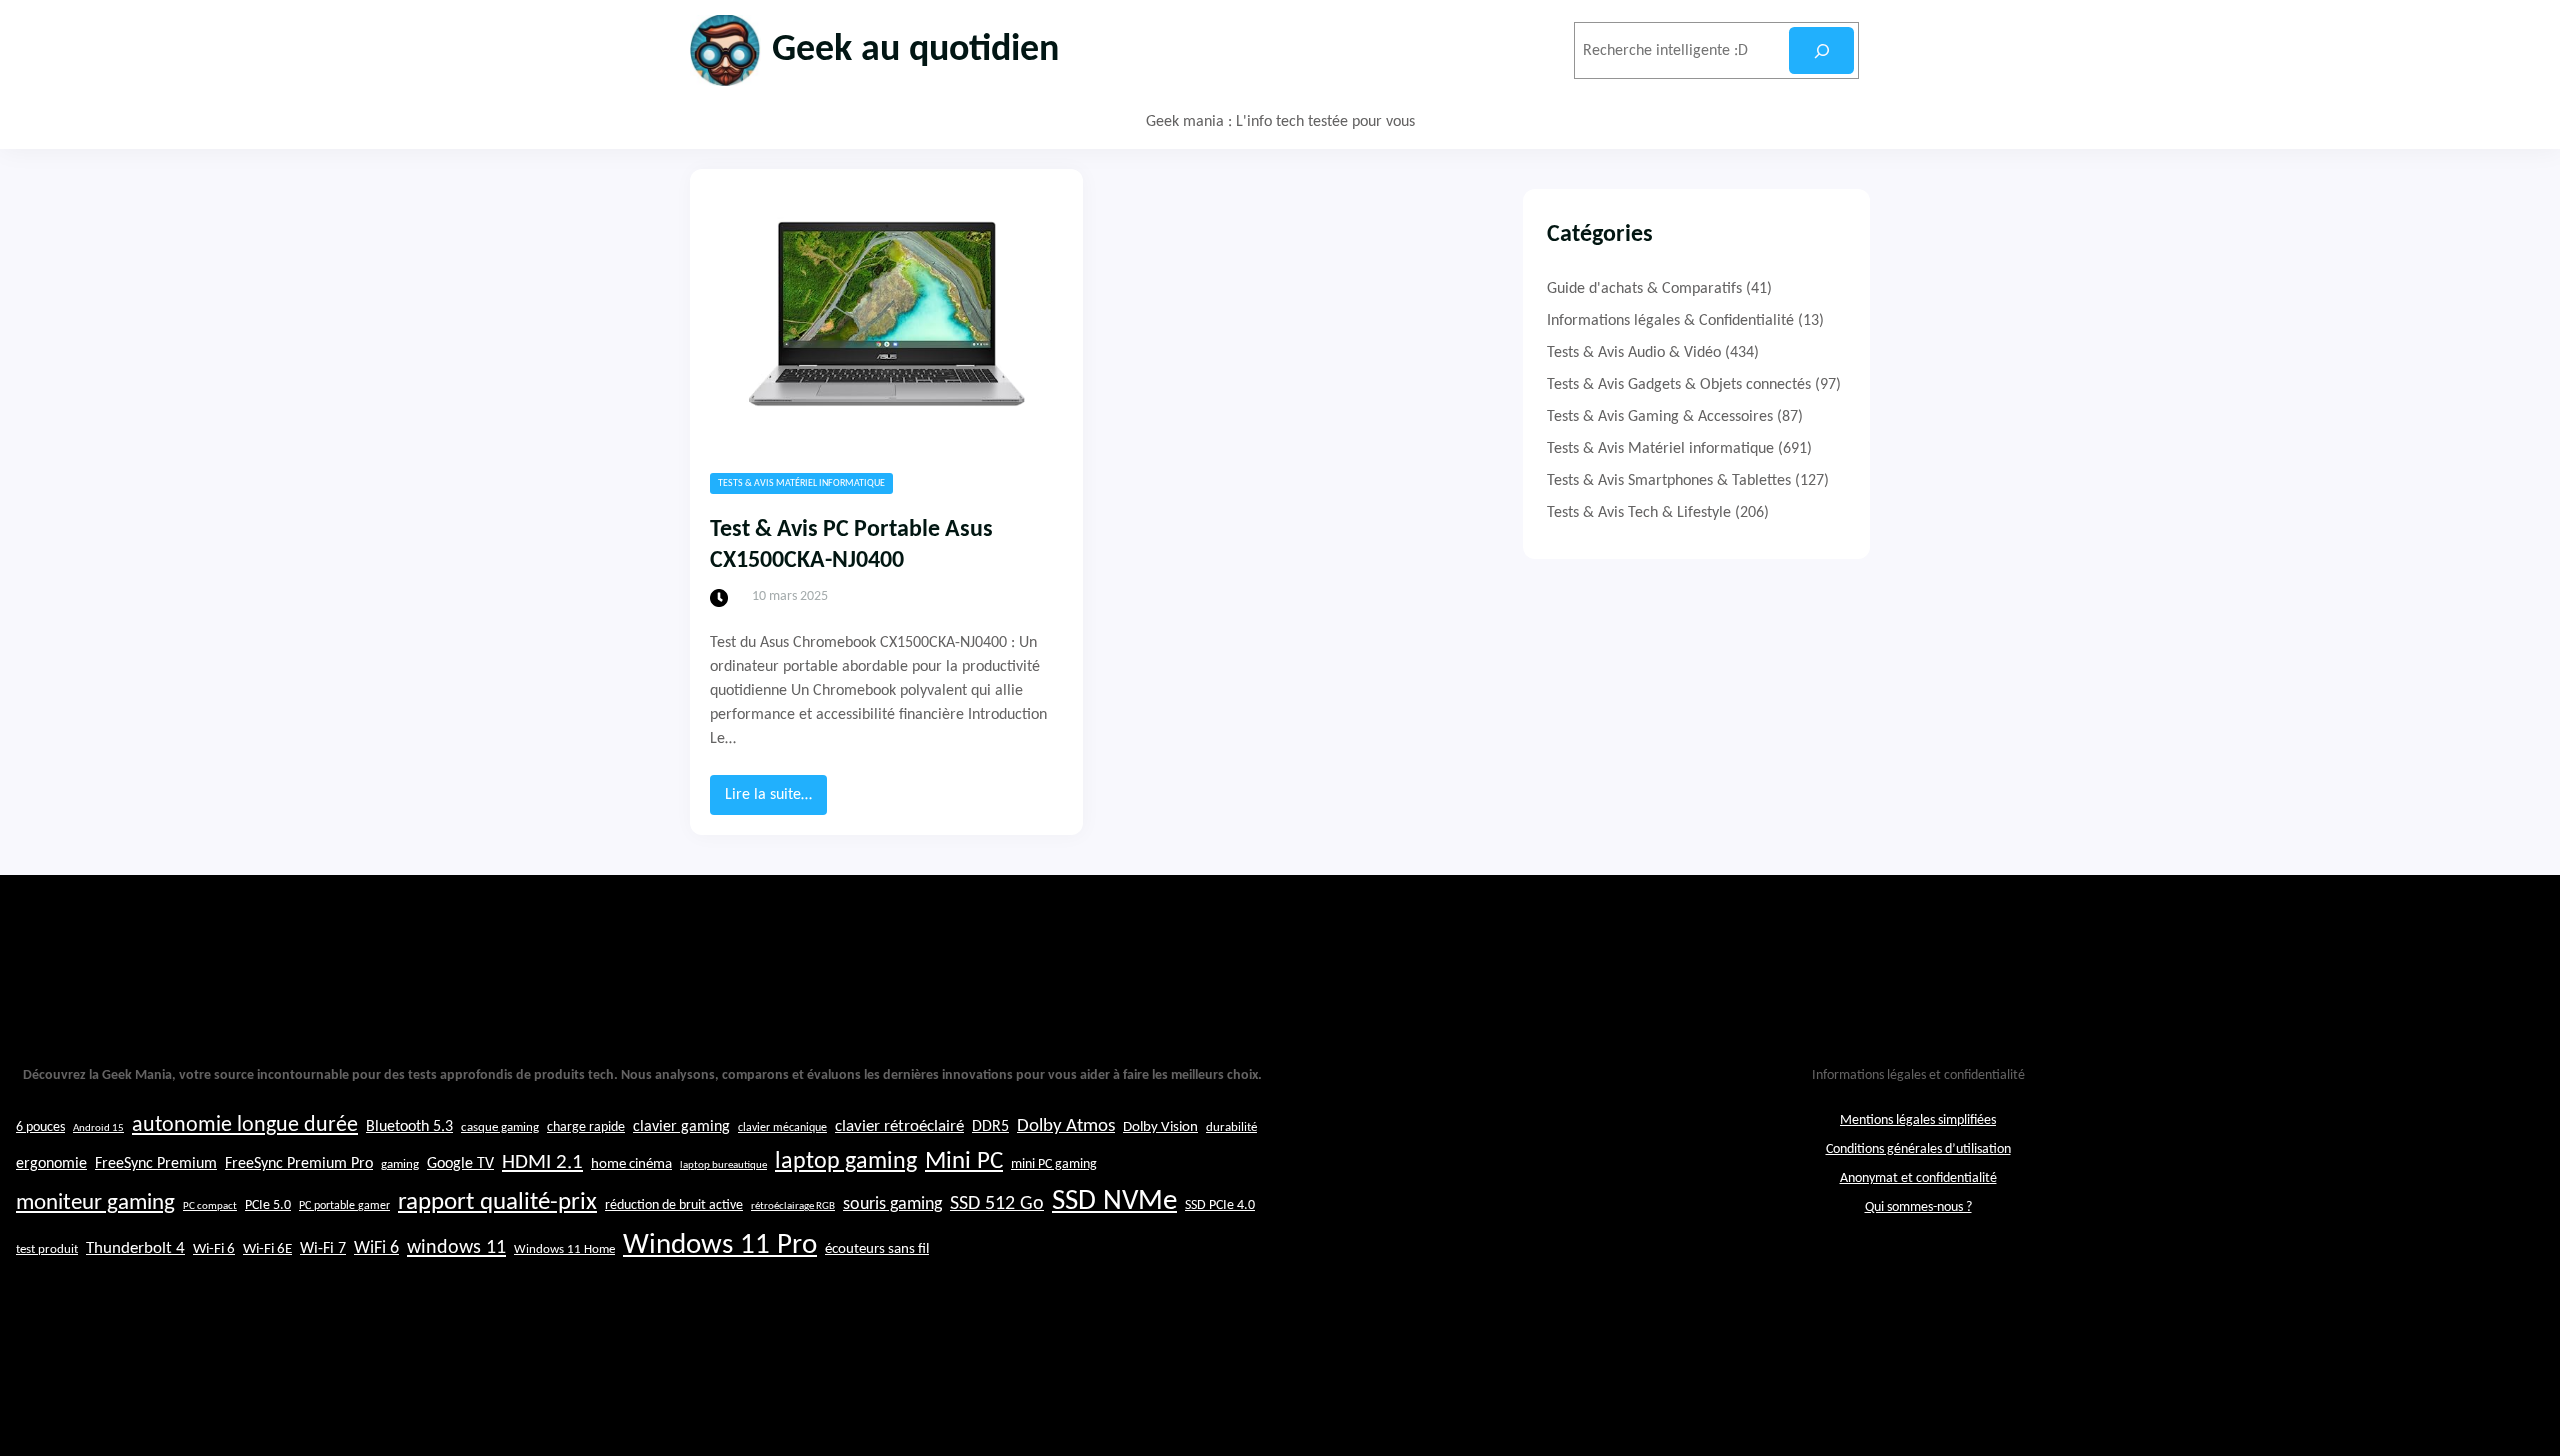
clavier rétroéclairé (899, 1126)
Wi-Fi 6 (214, 1249)
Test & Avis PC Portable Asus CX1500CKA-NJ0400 (851, 545)
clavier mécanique (782, 1128)
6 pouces (40, 1127)
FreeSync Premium (156, 1164)
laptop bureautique (723, 1165)
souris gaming (892, 1204)
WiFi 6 (376, 1248)
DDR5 (990, 1127)
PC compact (210, 1206)
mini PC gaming (1054, 1164)
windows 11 (456, 1248)
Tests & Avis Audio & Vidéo (1634, 353)
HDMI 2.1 (542, 1163)
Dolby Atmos (1066, 1126)
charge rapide (586, 1127)
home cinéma (631, 1164)
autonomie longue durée (245, 1125)
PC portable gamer (344, 1206)
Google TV (460, 1164)
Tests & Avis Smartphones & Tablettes (1669, 481)
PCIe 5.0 (268, 1205)
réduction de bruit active (674, 1205)
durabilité (1231, 1127)
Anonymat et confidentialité (1918, 1178)
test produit (47, 1250)
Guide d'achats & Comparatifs (1644, 289)
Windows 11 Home (564, 1250)
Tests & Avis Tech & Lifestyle (1639, 513)
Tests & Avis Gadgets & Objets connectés (1679, 385)
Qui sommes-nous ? (1918, 1207)
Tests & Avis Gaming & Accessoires (1660, 417)
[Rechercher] (1821, 50)
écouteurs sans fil (877, 1249)
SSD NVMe (1114, 1201)
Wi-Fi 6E (267, 1249)
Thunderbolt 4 (135, 1248)
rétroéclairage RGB (793, 1206)
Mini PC (964, 1161)
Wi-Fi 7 (323, 1249)
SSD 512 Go (997, 1204)
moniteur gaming (95, 1203)
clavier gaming (681, 1127)
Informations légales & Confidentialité (1670, 321)
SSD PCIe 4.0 (1220, 1205)
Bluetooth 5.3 (409, 1127)
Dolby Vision (1160, 1127)
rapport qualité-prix (497, 1202)
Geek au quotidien (915, 50)
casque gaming (500, 1127)
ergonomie (51, 1164)
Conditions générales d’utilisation (1918, 1149)
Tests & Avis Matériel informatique (801, 483)
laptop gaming (846, 1162)
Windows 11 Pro (720, 1245)
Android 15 (98, 1128)
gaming (400, 1165)
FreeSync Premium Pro (299, 1164)
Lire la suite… (776, 800)
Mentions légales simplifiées (1918, 1120)
